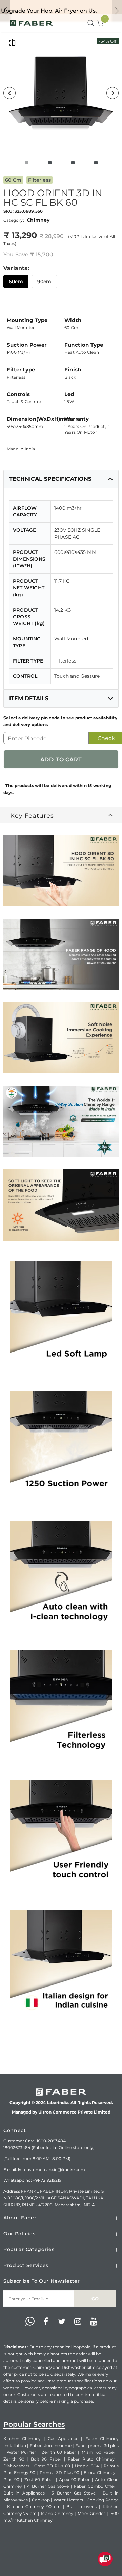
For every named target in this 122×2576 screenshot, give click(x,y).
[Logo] (31, 23)
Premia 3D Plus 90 (59, 2473)
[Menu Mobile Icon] (115, 24)
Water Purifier (21, 2452)
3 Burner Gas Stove (74, 2493)
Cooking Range (103, 2500)
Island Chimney (57, 2513)
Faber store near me (51, 2445)
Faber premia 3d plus (97, 2445)
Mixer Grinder (91, 2513)
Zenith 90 (14, 2459)
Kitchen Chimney (22, 2439)
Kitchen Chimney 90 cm (34, 2507)
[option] (61, 93)
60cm (16, 282)
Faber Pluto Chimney (91, 2459)
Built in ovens (82, 2507)
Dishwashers (16, 2466)
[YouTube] (94, 2322)
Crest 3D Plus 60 (52, 2466)
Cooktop (41, 2500)
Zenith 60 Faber (59, 2452)
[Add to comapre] (12, 43)
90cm (44, 282)
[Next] (113, 93)
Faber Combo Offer (95, 2486)
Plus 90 (11, 2479)
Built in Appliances (24, 2493)
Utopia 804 (87, 2466)
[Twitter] (62, 2322)
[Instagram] (78, 2322)
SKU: (8, 211)
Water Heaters (68, 2500)
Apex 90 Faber (74, 2479)
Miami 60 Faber (98, 2452)
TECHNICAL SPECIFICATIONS (50, 479)
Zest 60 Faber (39, 2479)
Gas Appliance (63, 2439)
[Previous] (9, 93)
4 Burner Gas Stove (48, 2486)
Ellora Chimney (100, 2473)
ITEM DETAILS (29, 698)
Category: (14, 220)
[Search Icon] (91, 23)
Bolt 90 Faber (46, 2459)
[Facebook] (46, 2322)
